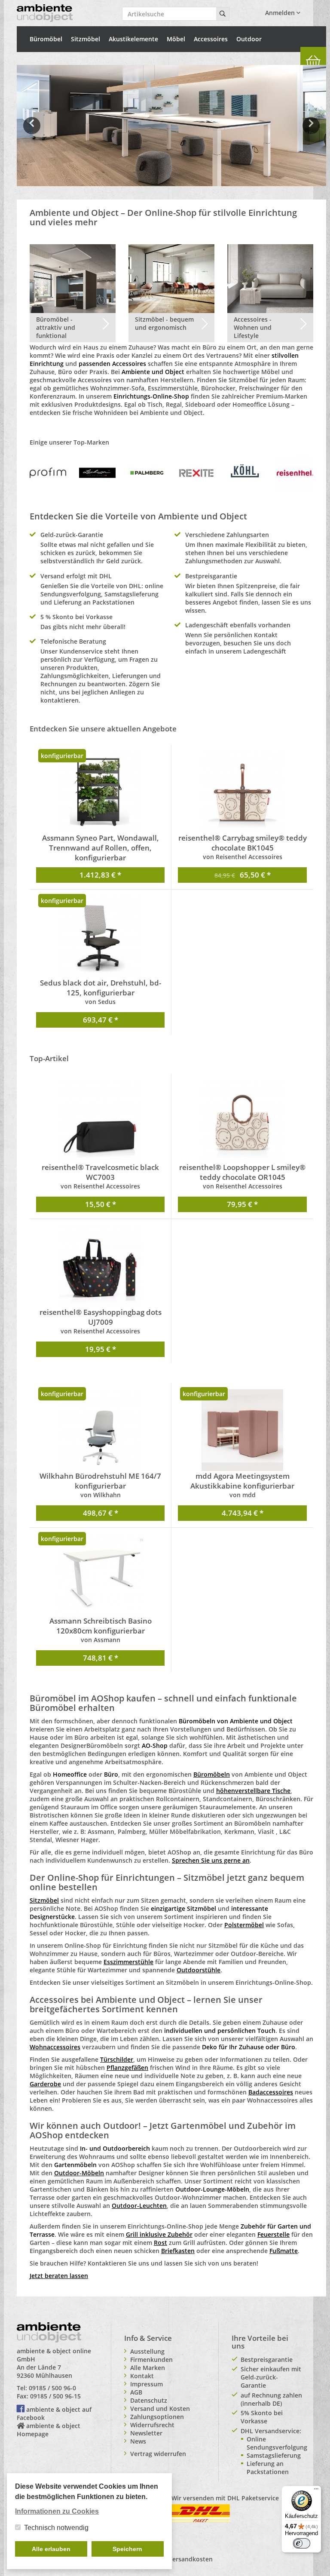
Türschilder (117, 2059)
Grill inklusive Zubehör (159, 2234)
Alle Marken (148, 2368)
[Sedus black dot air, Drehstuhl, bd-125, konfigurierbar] (100, 937)
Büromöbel (46, 39)
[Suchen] (223, 14)
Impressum (147, 2384)
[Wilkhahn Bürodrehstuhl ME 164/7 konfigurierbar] (100, 1430)
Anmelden (281, 13)
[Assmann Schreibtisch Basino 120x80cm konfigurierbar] (100, 1575)
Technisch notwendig (56, 2528)
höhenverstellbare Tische (253, 1791)
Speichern (127, 2549)
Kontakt (142, 2376)
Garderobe (45, 2084)
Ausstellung (147, 2351)
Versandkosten (191, 2559)
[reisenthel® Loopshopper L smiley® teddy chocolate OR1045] (242, 1121)
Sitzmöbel (86, 39)
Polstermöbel (244, 1925)
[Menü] (316, 2491)
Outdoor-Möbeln (79, 2173)
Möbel (176, 39)
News (138, 2441)
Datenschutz (149, 2400)
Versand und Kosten (160, 2409)
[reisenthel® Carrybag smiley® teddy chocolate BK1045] (242, 792)
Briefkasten (178, 2251)
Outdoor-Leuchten (139, 2206)
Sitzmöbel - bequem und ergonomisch (164, 323)
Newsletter (146, 2433)
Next (313, 132)
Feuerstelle (273, 2234)
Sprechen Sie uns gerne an (211, 1860)
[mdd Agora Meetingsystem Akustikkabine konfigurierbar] (242, 1430)
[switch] (302, 2543)
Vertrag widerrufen (158, 2454)
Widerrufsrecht (152, 2425)
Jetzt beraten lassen (59, 2276)
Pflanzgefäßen (127, 2068)
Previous (32, 132)
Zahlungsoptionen (157, 2417)
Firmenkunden (151, 2360)
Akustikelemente (133, 39)
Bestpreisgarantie (267, 2360)
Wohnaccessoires (55, 2047)
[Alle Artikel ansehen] (48, 472)
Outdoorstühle (199, 1970)
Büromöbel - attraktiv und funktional (56, 327)
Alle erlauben (51, 2549)
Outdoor (249, 39)
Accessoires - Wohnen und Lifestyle (253, 327)
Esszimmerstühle (128, 1962)
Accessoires (211, 39)
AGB (136, 2392)
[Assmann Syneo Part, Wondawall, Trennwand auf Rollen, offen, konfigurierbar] (100, 792)
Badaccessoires (271, 2092)
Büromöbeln (212, 1774)
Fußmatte (284, 2251)
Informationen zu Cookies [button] (57, 2511)
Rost (160, 2243)
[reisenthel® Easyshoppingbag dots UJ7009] (100, 1266)
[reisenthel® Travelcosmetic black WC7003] (100, 1121)
